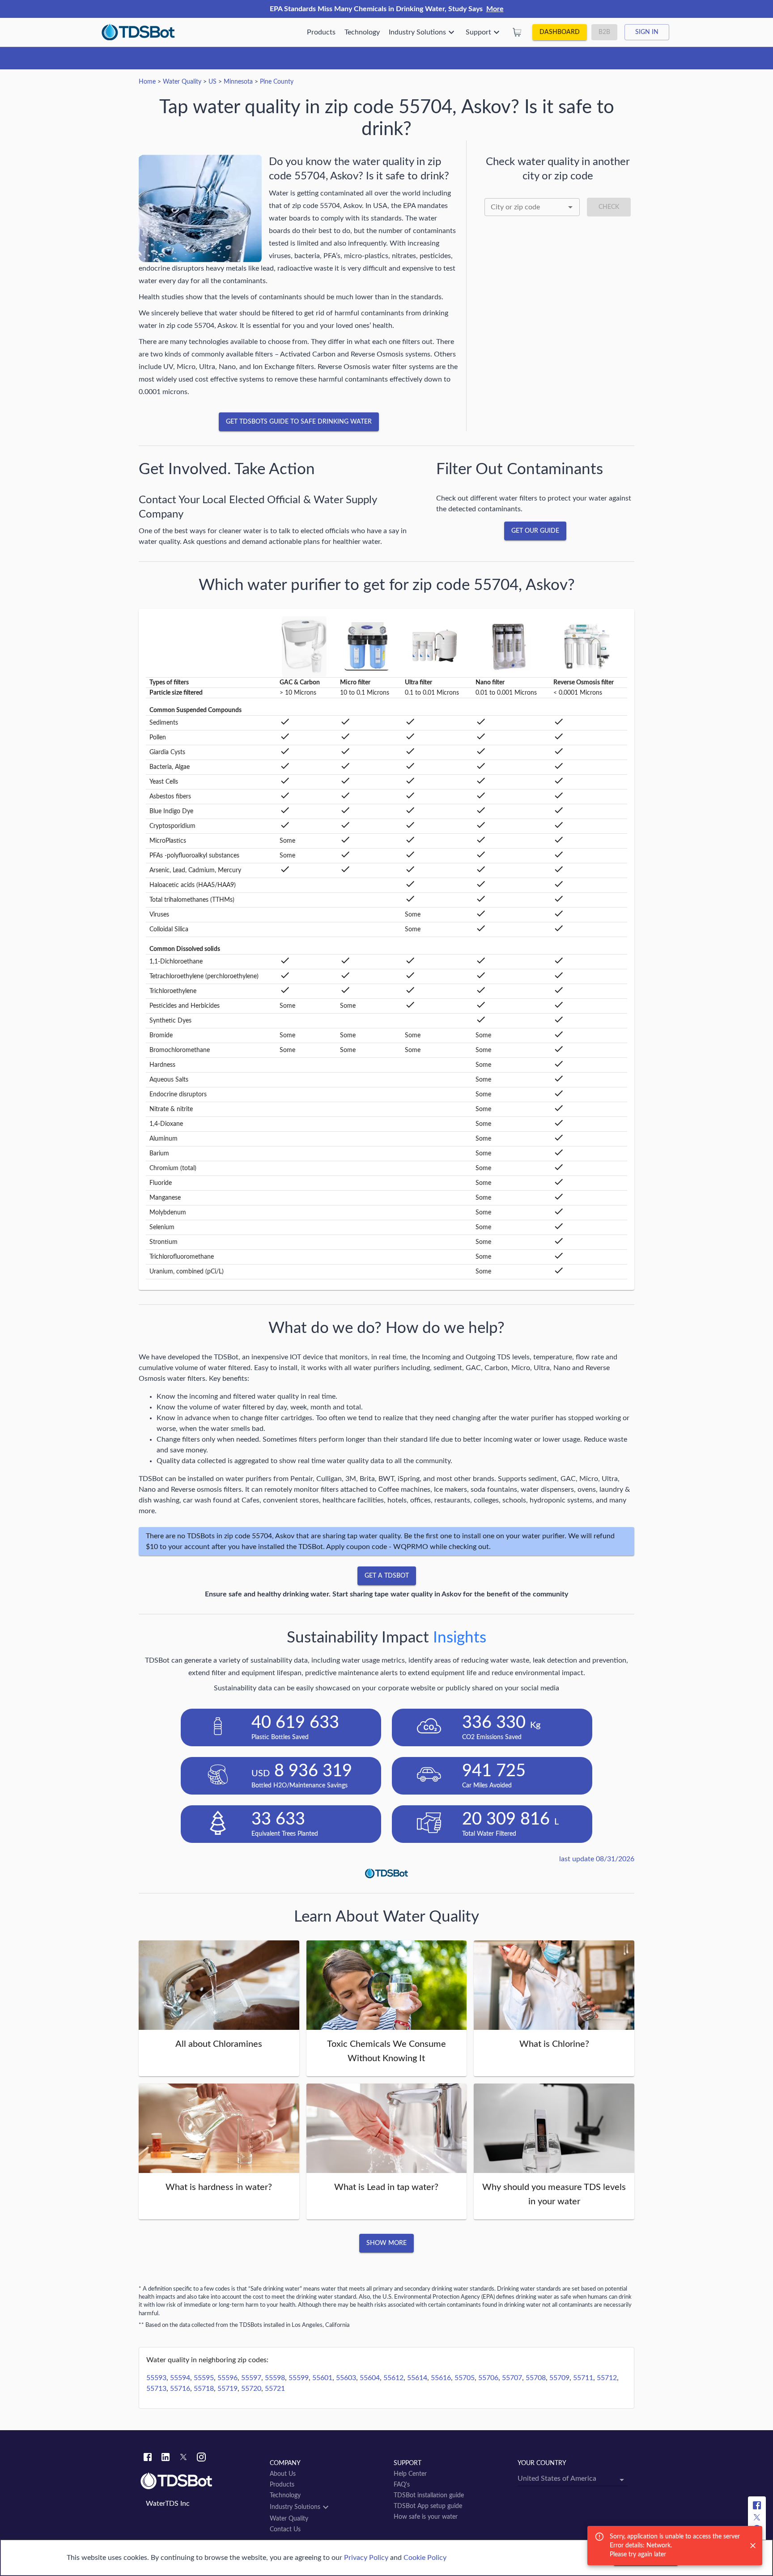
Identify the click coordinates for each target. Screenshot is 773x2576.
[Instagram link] (201, 2458)
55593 (156, 2378)
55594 (180, 2378)
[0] (517, 32)
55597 (251, 2378)
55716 (180, 2389)
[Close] (753, 2546)
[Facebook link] (148, 2458)
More (495, 9)
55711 (583, 2378)
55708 (536, 2378)
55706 (488, 2378)
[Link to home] (201, 2481)
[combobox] (532, 207)
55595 (204, 2378)
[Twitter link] (183, 2458)
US (212, 82)
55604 (370, 2378)
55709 (559, 2378)
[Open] (570, 207)
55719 (227, 2389)
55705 (465, 2378)
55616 (441, 2378)
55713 (156, 2389)
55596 (227, 2378)
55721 (275, 2389)
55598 (275, 2378)
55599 (299, 2378)
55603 (346, 2378)
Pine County (277, 82)
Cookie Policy (425, 2558)
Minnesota (238, 82)
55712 (607, 2378)
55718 (204, 2389)
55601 (322, 2378)
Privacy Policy (366, 2558)
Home (147, 82)
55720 (251, 2389)
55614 (417, 2378)
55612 (393, 2378)
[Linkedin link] (166, 2458)
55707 (512, 2378)
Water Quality (182, 82)
